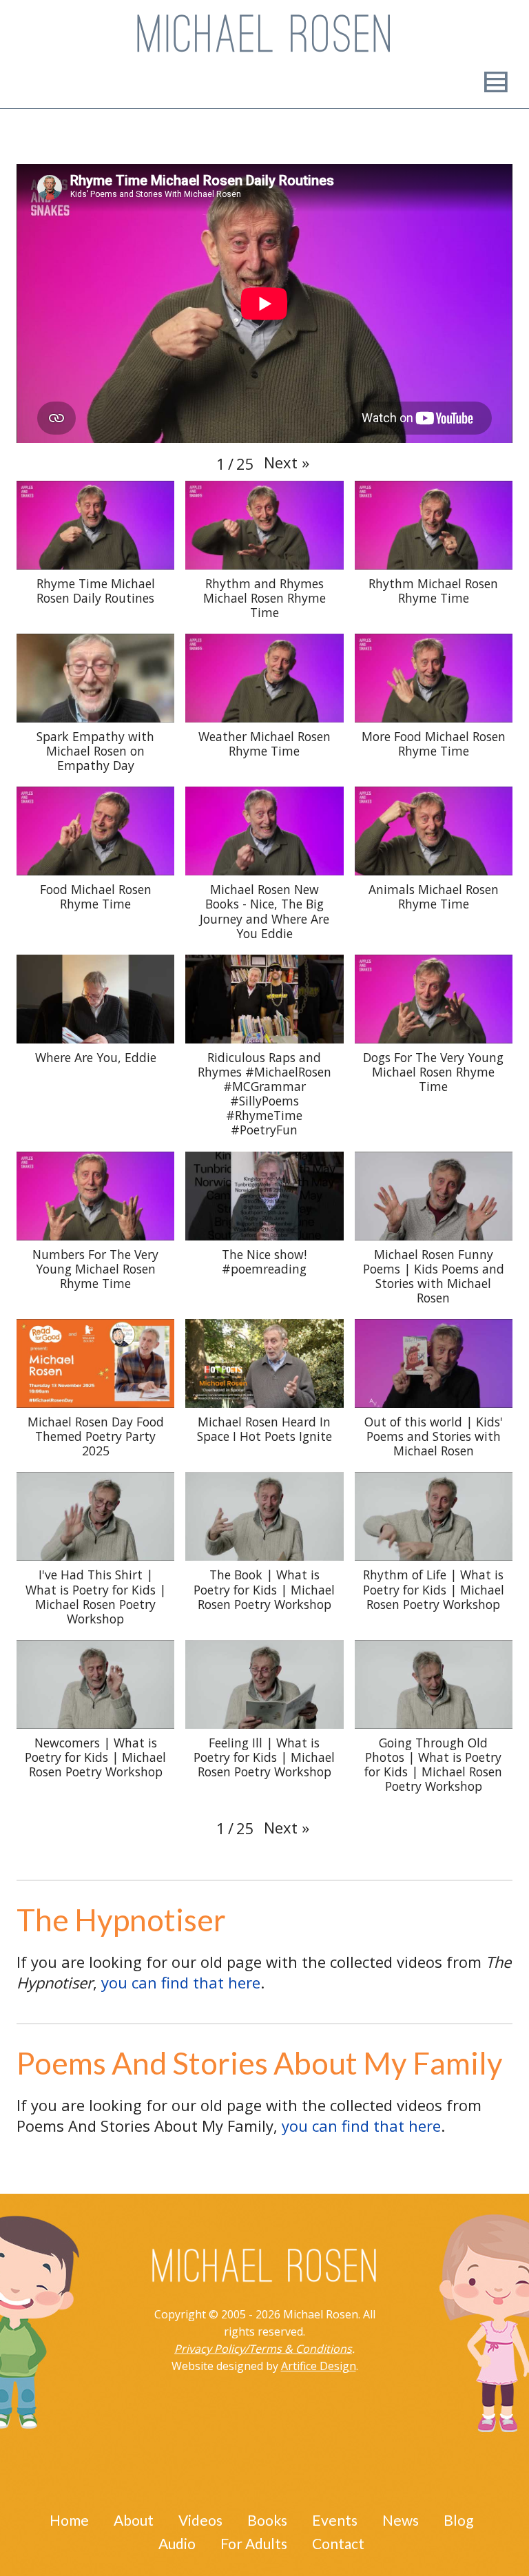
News (401, 2520)
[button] (287, 462)
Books (267, 2520)
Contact (338, 2543)
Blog (458, 2520)
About (134, 2520)
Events (335, 2520)
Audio (177, 2543)
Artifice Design (319, 2366)
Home (69, 2520)
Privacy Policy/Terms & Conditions (263, 2349)
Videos (200, 2520)
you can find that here (181, 1982)
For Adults (254, 2543)
